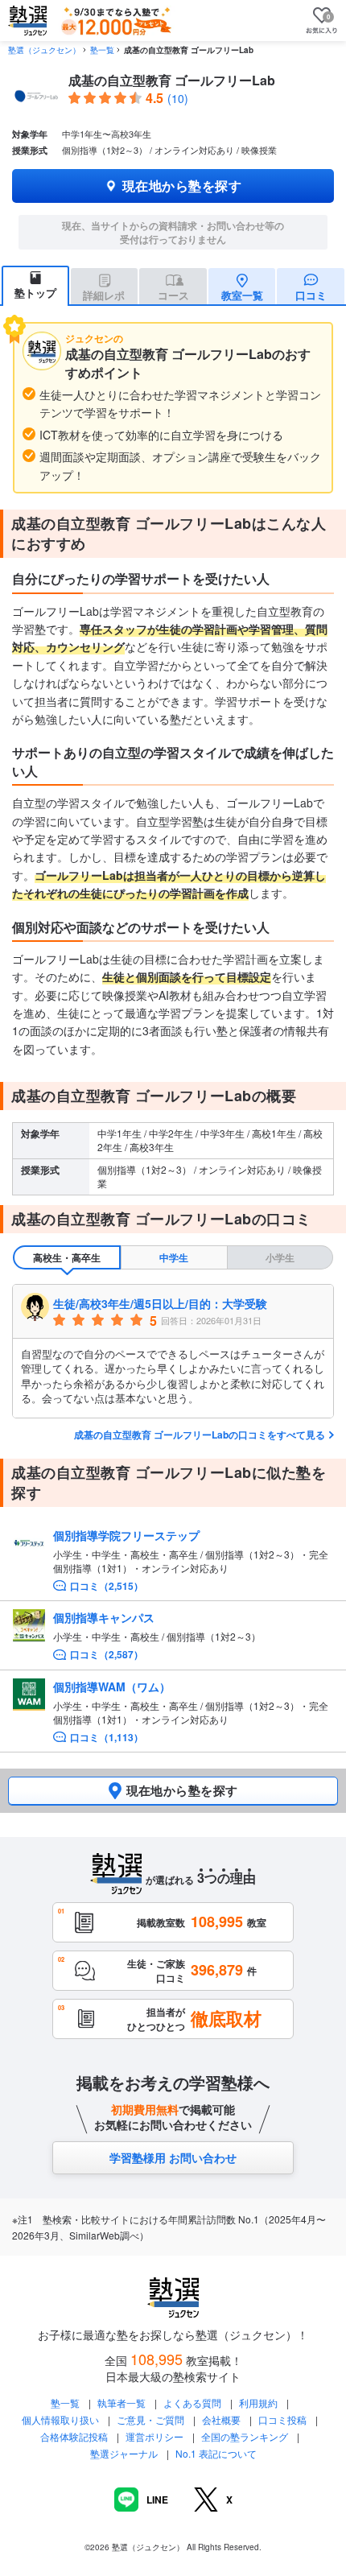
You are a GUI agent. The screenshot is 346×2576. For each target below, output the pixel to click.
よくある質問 (194, 2403)
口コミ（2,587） (107, 1655)
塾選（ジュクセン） (44, 50)
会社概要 (221, 2419)
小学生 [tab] (280, 1257)
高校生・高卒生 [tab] (67, 1257)
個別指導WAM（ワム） (112, 1686)
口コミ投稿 (282, 2419)
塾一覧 (102, 50)
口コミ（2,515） (107, 1586)
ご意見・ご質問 (150, 2419)
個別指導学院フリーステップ (126, 1535)
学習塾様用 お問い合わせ (173, 2157)
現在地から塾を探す (182, 186)
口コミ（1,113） (107, 1738)
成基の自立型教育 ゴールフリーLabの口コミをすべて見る (200, 1435)
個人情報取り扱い (60, 2419)
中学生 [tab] (174, 1257)
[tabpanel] (173, 1351)
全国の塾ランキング (245, 2436)
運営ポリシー (154, 2436)
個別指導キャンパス (104, 1617)
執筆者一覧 (122, 2403)
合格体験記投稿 (74, 2436)
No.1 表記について (216, 2453)
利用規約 (258, 2403)
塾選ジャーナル (124, 2453)
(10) (178, 98)
